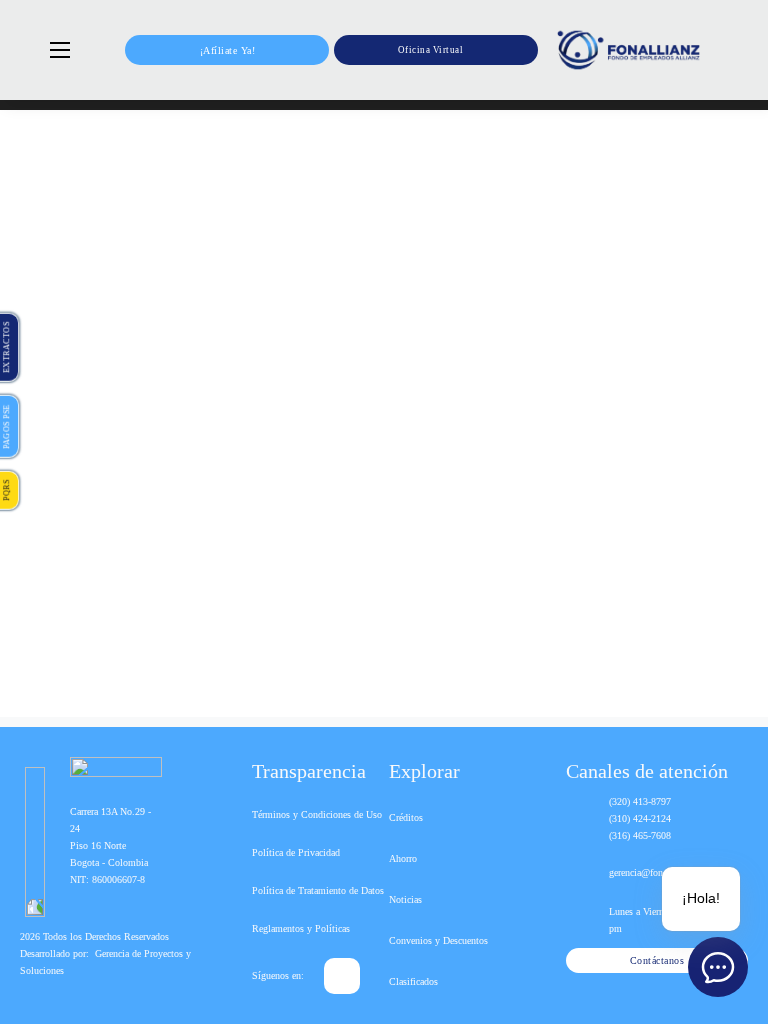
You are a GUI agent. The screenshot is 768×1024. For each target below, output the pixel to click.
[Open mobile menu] (60, 50)
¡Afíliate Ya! (228, 50)
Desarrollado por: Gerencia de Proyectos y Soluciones (105, 962)
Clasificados (413, 981)
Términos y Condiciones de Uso (317, 814)
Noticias (405, 899)
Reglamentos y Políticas (301, 928)
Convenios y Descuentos (438, 940)
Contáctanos (657, 960)
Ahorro (403, 858)
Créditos (406, 817)
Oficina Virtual (431, 50)
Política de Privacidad (296, 852)
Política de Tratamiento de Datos (318, 890)
